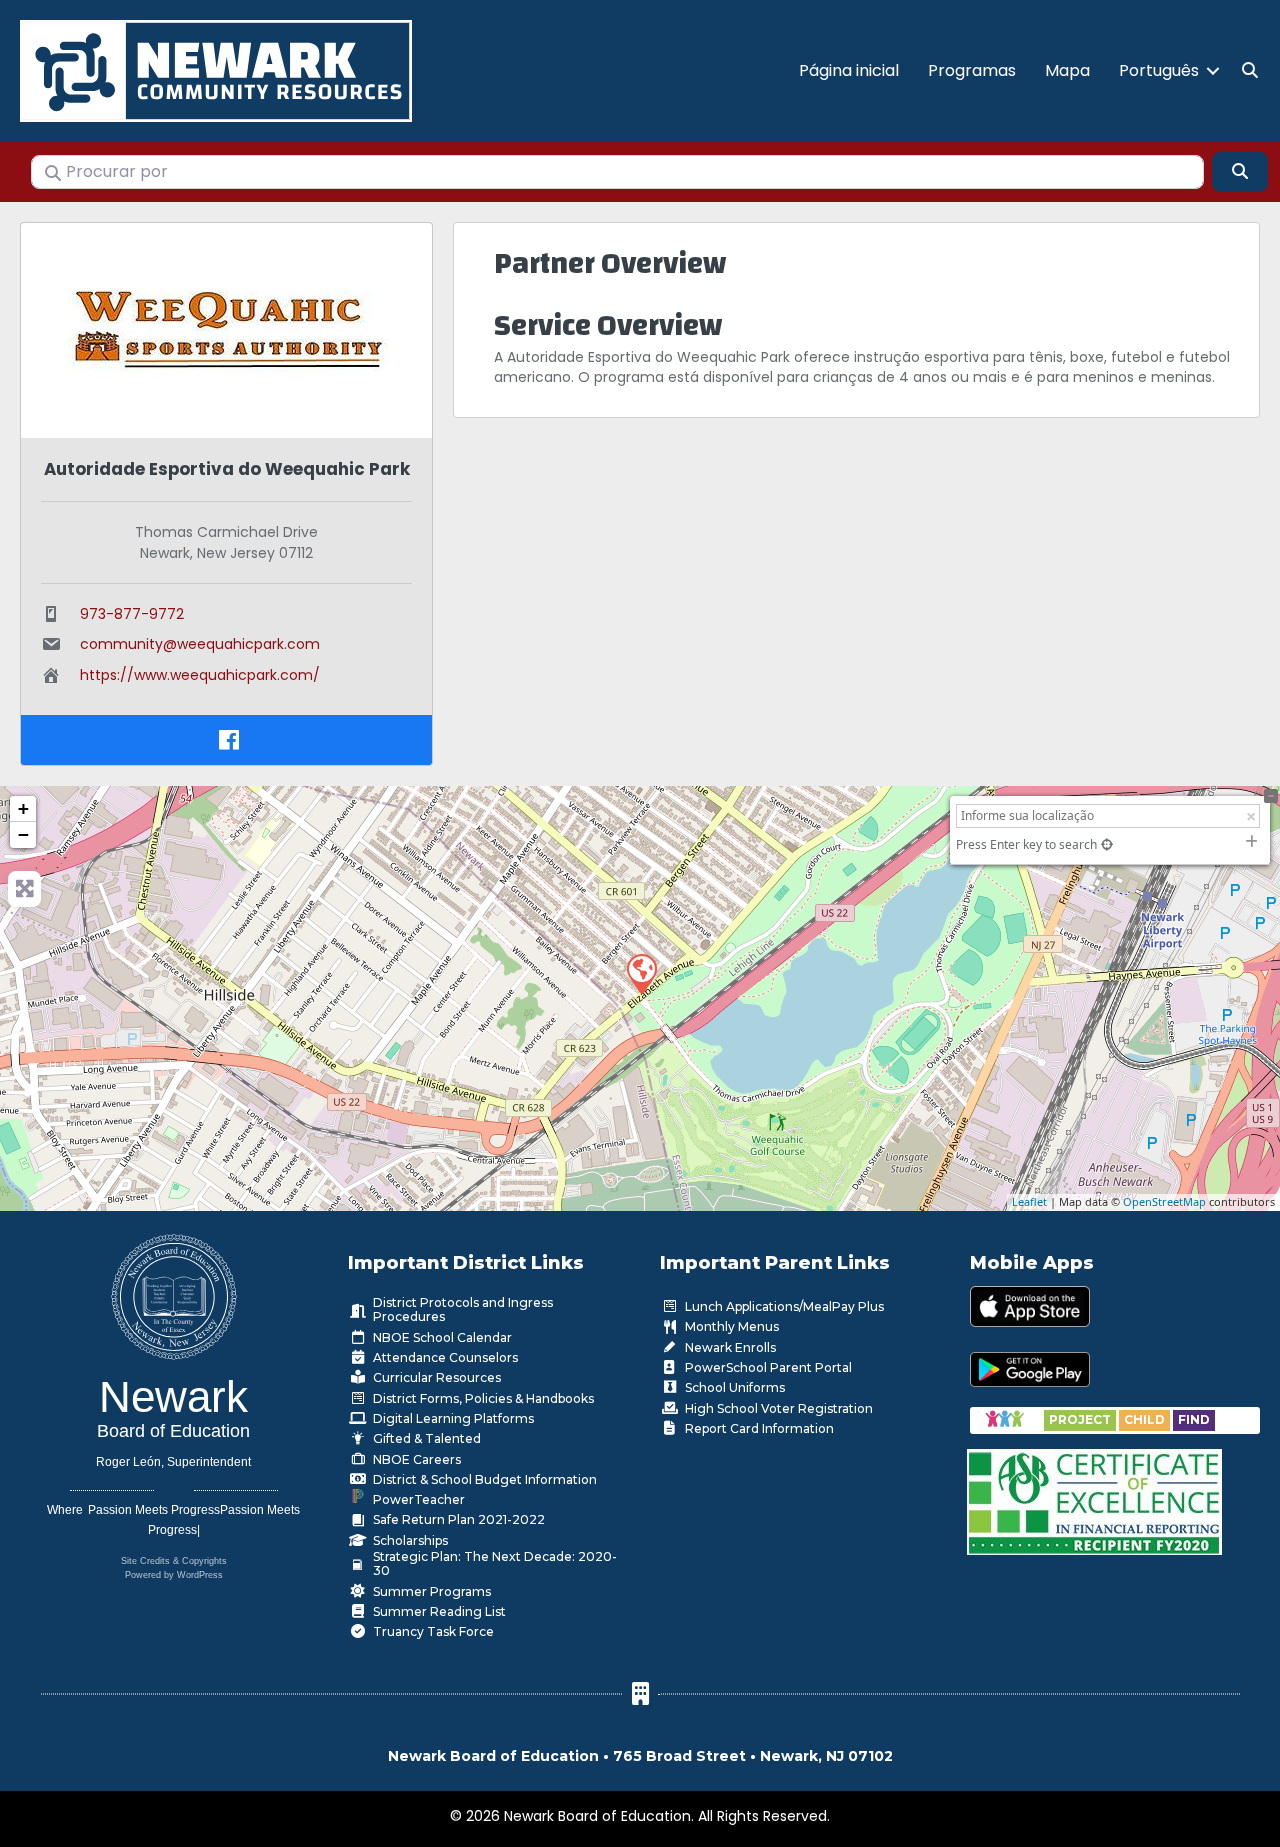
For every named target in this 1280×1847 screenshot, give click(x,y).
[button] (1213, 71)
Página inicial (849, 70)
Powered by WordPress (174, 1575)
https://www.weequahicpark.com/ (200, 675)
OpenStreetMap (1164, 1201)
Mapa (1067, 70)
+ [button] (23, 808)
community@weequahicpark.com (200, 644)
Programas (972, 70)
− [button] (23, 834)
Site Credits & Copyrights (174, 1561)
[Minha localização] (1107, 844)
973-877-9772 (132, 614)
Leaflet (1029, 1201)
